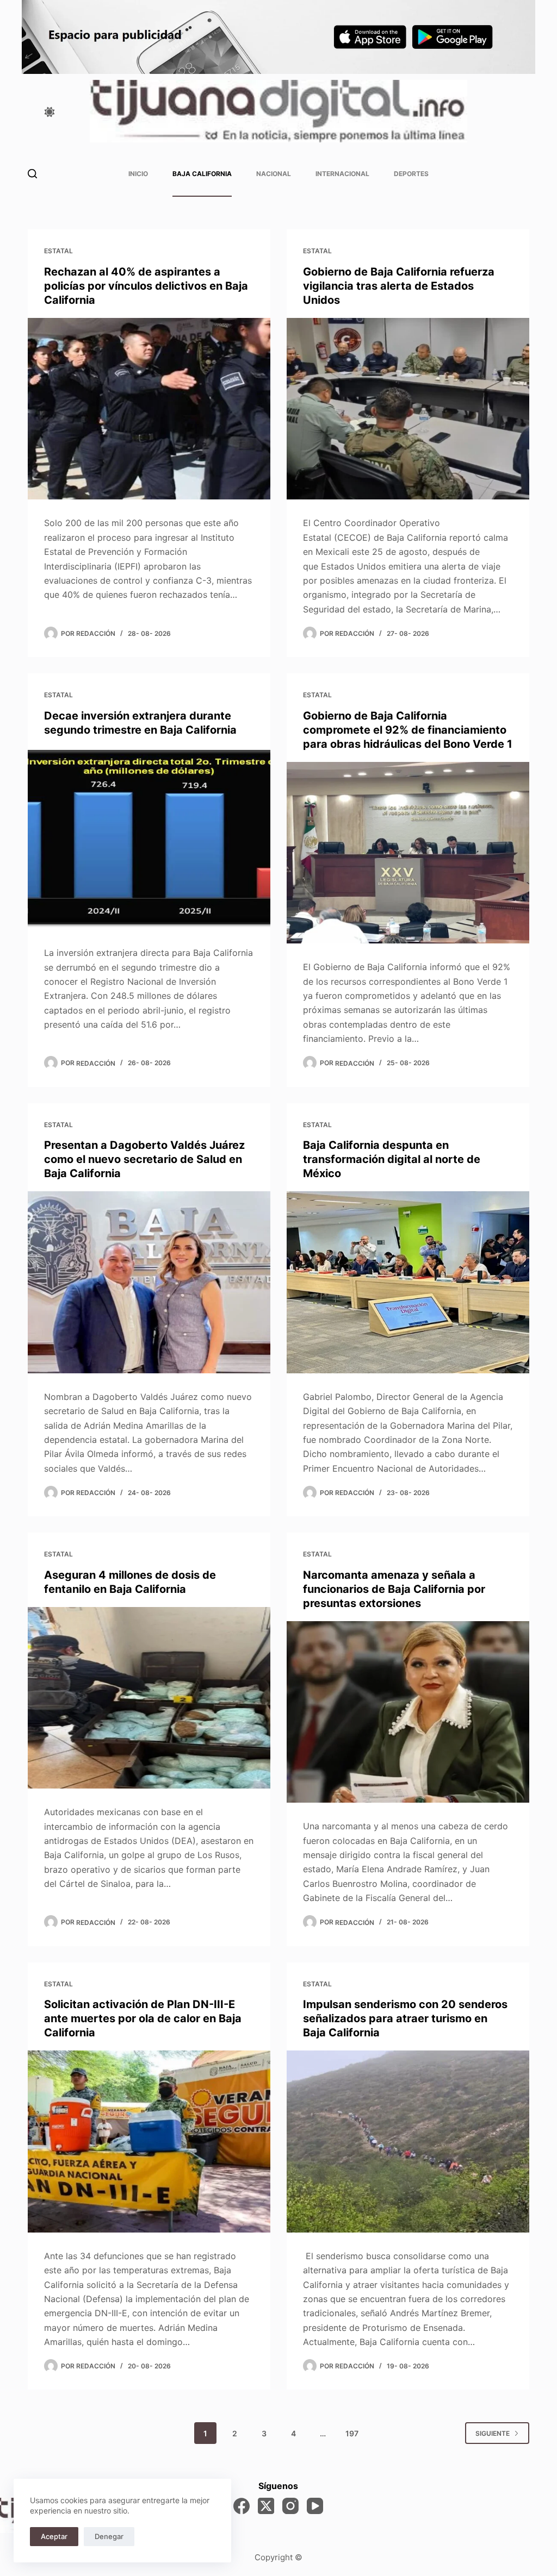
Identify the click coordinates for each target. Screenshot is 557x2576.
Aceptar (54, 2536)
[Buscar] (32, 174)
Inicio (138, 174)
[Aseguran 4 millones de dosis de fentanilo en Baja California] (149, 1698)
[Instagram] (290, 2506)
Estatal (58, 251)
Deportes (411, 174)
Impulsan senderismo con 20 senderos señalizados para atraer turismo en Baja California (405, 2018)
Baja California (202, 174)
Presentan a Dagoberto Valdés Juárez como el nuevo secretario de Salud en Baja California (144, 1159)
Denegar (109, 2536)
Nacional (274, 174)
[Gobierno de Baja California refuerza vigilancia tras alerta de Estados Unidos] (408, 409)
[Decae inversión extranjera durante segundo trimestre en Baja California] (149, 839)
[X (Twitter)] (266, 2506)
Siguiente (493, 2433)
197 (352, 2433)
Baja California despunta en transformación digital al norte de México (392, 1159)
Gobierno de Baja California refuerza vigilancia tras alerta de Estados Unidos (399, 286)
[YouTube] (315, 2506)
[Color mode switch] (49, 112)
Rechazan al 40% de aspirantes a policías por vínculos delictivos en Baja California (146, 286)
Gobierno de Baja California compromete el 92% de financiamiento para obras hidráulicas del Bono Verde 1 (408, 730)
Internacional (342, 174)
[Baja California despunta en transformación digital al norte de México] (408, 1282)
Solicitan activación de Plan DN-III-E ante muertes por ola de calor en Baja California (143, 2018)
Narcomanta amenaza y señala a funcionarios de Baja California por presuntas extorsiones (394, 1589)
